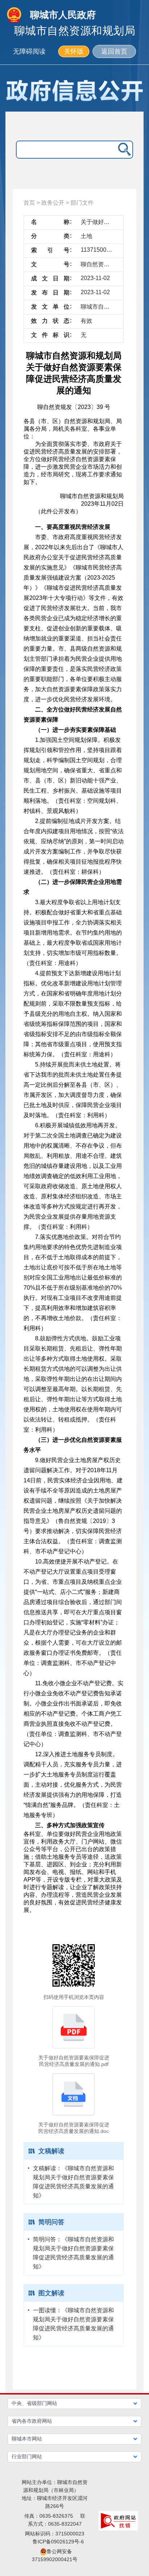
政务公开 (53, 203)
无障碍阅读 (29, 51)
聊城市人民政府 (63, 15)
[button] (75, 2404)
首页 (29, 203)
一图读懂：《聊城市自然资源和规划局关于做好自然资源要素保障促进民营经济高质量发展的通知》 (73, 2324)
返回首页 (114, 51)
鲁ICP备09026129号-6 (58, 2542)
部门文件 (82, 203)
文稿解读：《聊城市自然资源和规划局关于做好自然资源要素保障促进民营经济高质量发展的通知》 (73, 2182)
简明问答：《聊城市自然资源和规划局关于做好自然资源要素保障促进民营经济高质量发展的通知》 (73, 2253)
